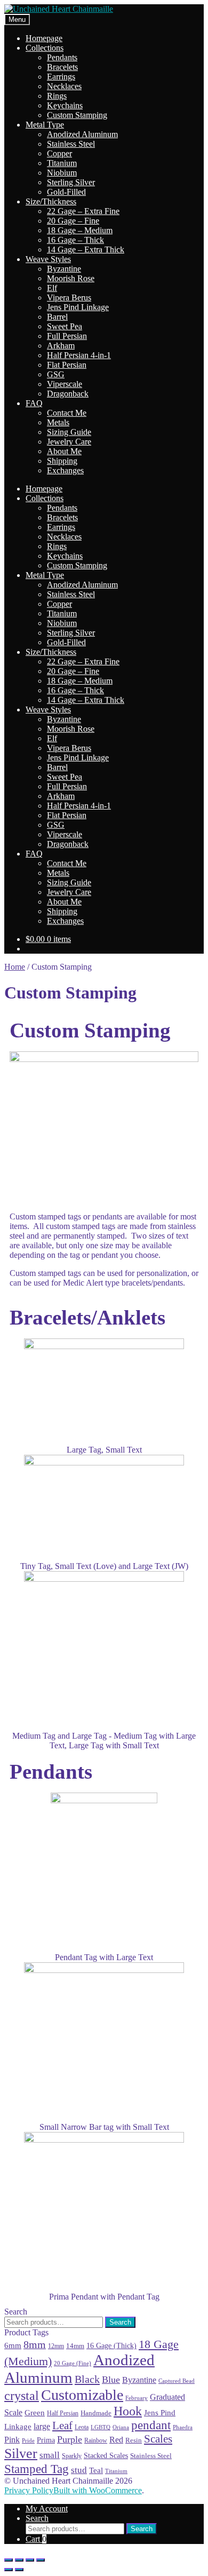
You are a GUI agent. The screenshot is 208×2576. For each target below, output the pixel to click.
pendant (151, 2425)
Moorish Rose (71, 278)
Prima (46, 2440)
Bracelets (62, 67)
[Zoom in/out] (41, 2560)
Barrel (57, 317)
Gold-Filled (66, 192)
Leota (82, 2427)
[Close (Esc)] (9, 2560)
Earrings (61, 77)
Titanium (62, 163)
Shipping (62, 461)
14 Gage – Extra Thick (86, 249)
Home (15, 967)
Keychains (65, 105)
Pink (12, 2440)
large (42, 2426)
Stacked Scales (106, 2455)
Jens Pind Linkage (78, 307)
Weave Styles (48, 259)
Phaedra (183, 2427)
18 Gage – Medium (80, 230)
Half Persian (63, 2413)
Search (120, 2322)
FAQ (34, 403)
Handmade (96, 2413)
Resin (134, 2440)
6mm (13, 2345)
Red (116, 2440)
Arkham (61, 346)
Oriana (121, 2427)
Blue (111, 2380)
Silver (21, 2454)
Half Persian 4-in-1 (79, 355)
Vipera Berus (69, 298)
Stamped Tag (37, 2469)
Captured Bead (177, 2381)
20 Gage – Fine (73, 221)
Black (87, 2379)
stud (79, 2470)
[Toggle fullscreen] (30, 2560)
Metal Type (45, 125)
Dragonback (68, 394)
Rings (57, 96)
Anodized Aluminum (82, 134)
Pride (28, 2440)
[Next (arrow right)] (19, 2570)
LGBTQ (101, 2427)
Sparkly (72, 2456)
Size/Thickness (51, 201)
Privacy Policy (29, 2490)
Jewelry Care (69, 442)
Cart (36, 2539)
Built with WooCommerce (98, 2490)
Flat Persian (67, 365)
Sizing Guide (69, 432)
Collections (45, 48)
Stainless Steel (71, 144)
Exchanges (65, 470)
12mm (56, 2346)
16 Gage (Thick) (111, 2346)
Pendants (62, 57)
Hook (128, 2411)
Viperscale (65, 384)
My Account (47, 2508)
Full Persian (67, 336)
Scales (158, 2439)
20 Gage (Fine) (73, 2363)
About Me (64, 451)
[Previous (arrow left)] (9, 2570)
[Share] (19, 2560)
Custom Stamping (77, 115)
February (137, 2398)
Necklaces (64, 86)
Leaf (62, 2426)
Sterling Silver (71, 182)
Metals (58, 422)
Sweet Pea (65, 326)
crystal (22, 2395)
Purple (70, 2439)
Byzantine (64, 269)
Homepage (44, 38)
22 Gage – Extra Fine (83, 211)
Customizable (82, 2395)
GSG (56, 374)
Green (35, 2412)
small (50, 2455)
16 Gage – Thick (75, 240)
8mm (35, 2344)
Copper (59, 153)
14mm (75, 2346)
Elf (52, 288)
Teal (96, 2470)
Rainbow (96, 2440)
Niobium (62, 173)
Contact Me (67, 413)
